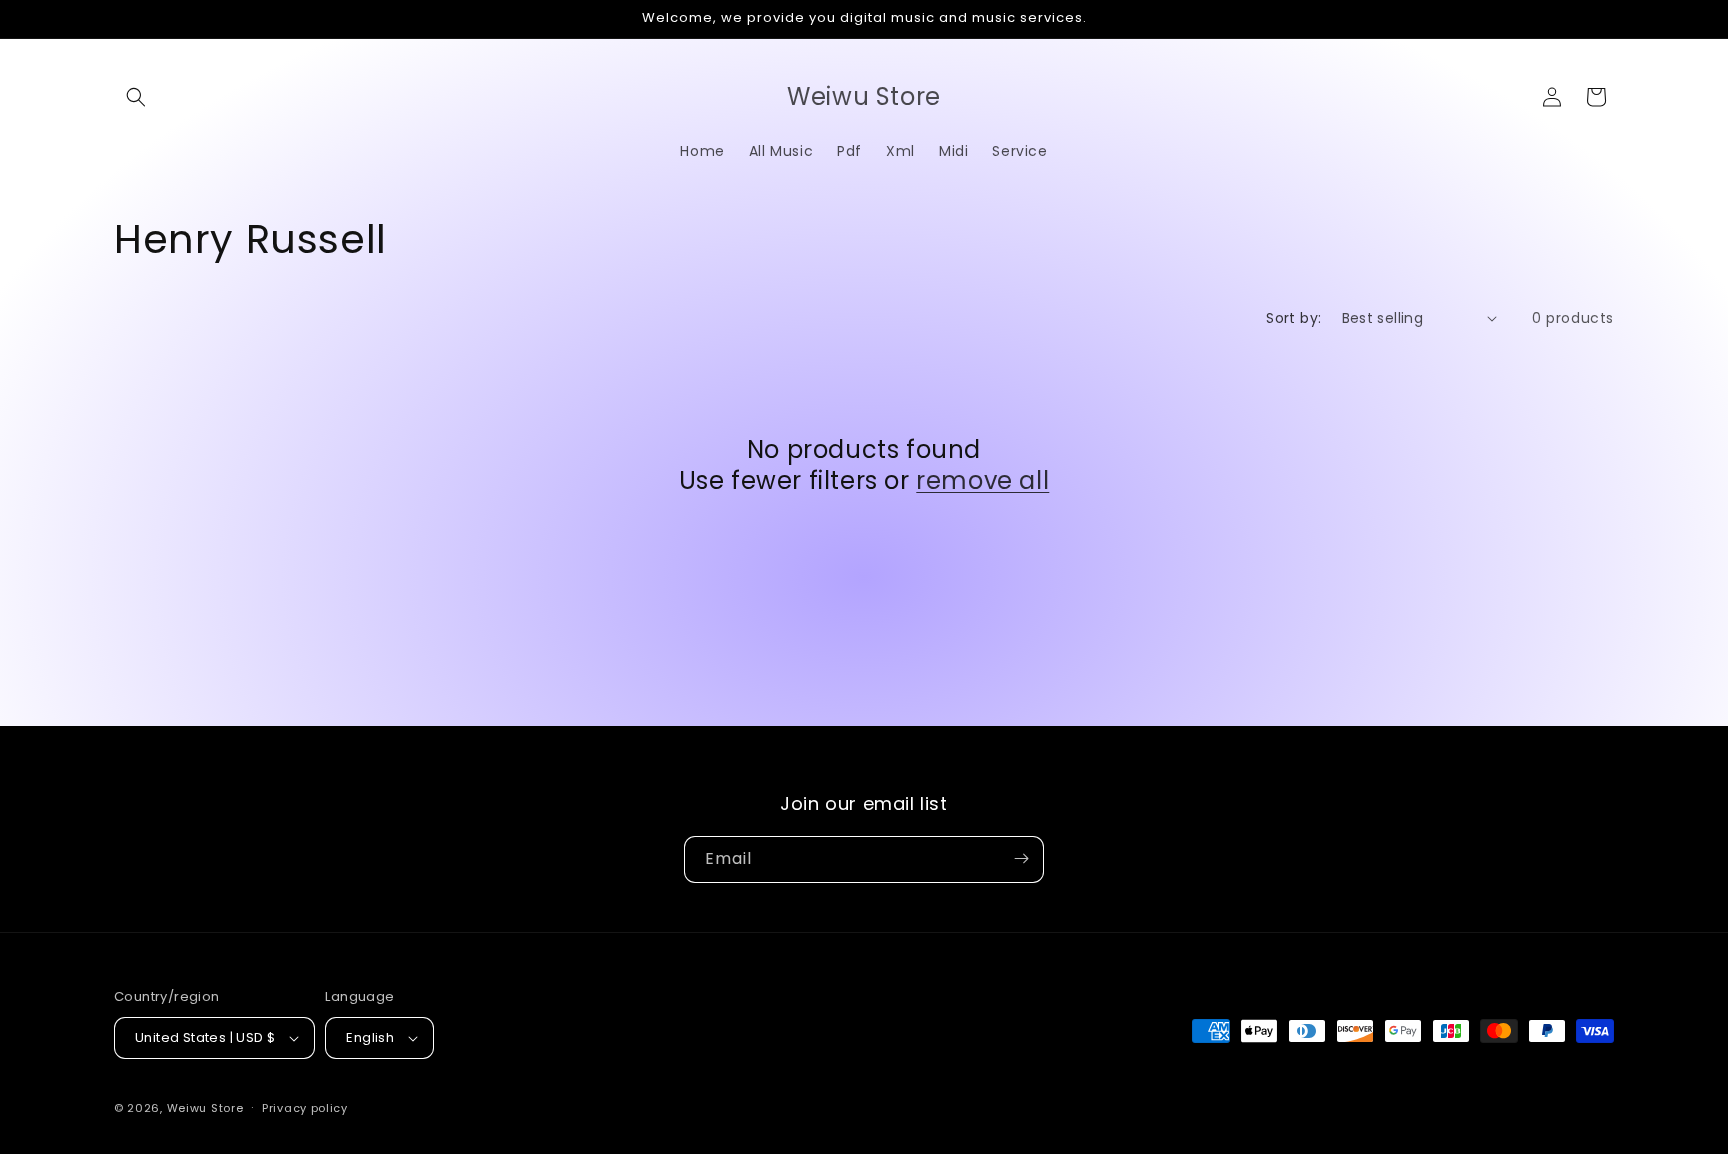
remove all (982, 480)
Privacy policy (305, 1108)
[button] (136, 97)
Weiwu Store (205, 1108)
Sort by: (1293, 318)
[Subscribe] (1021, 858)
